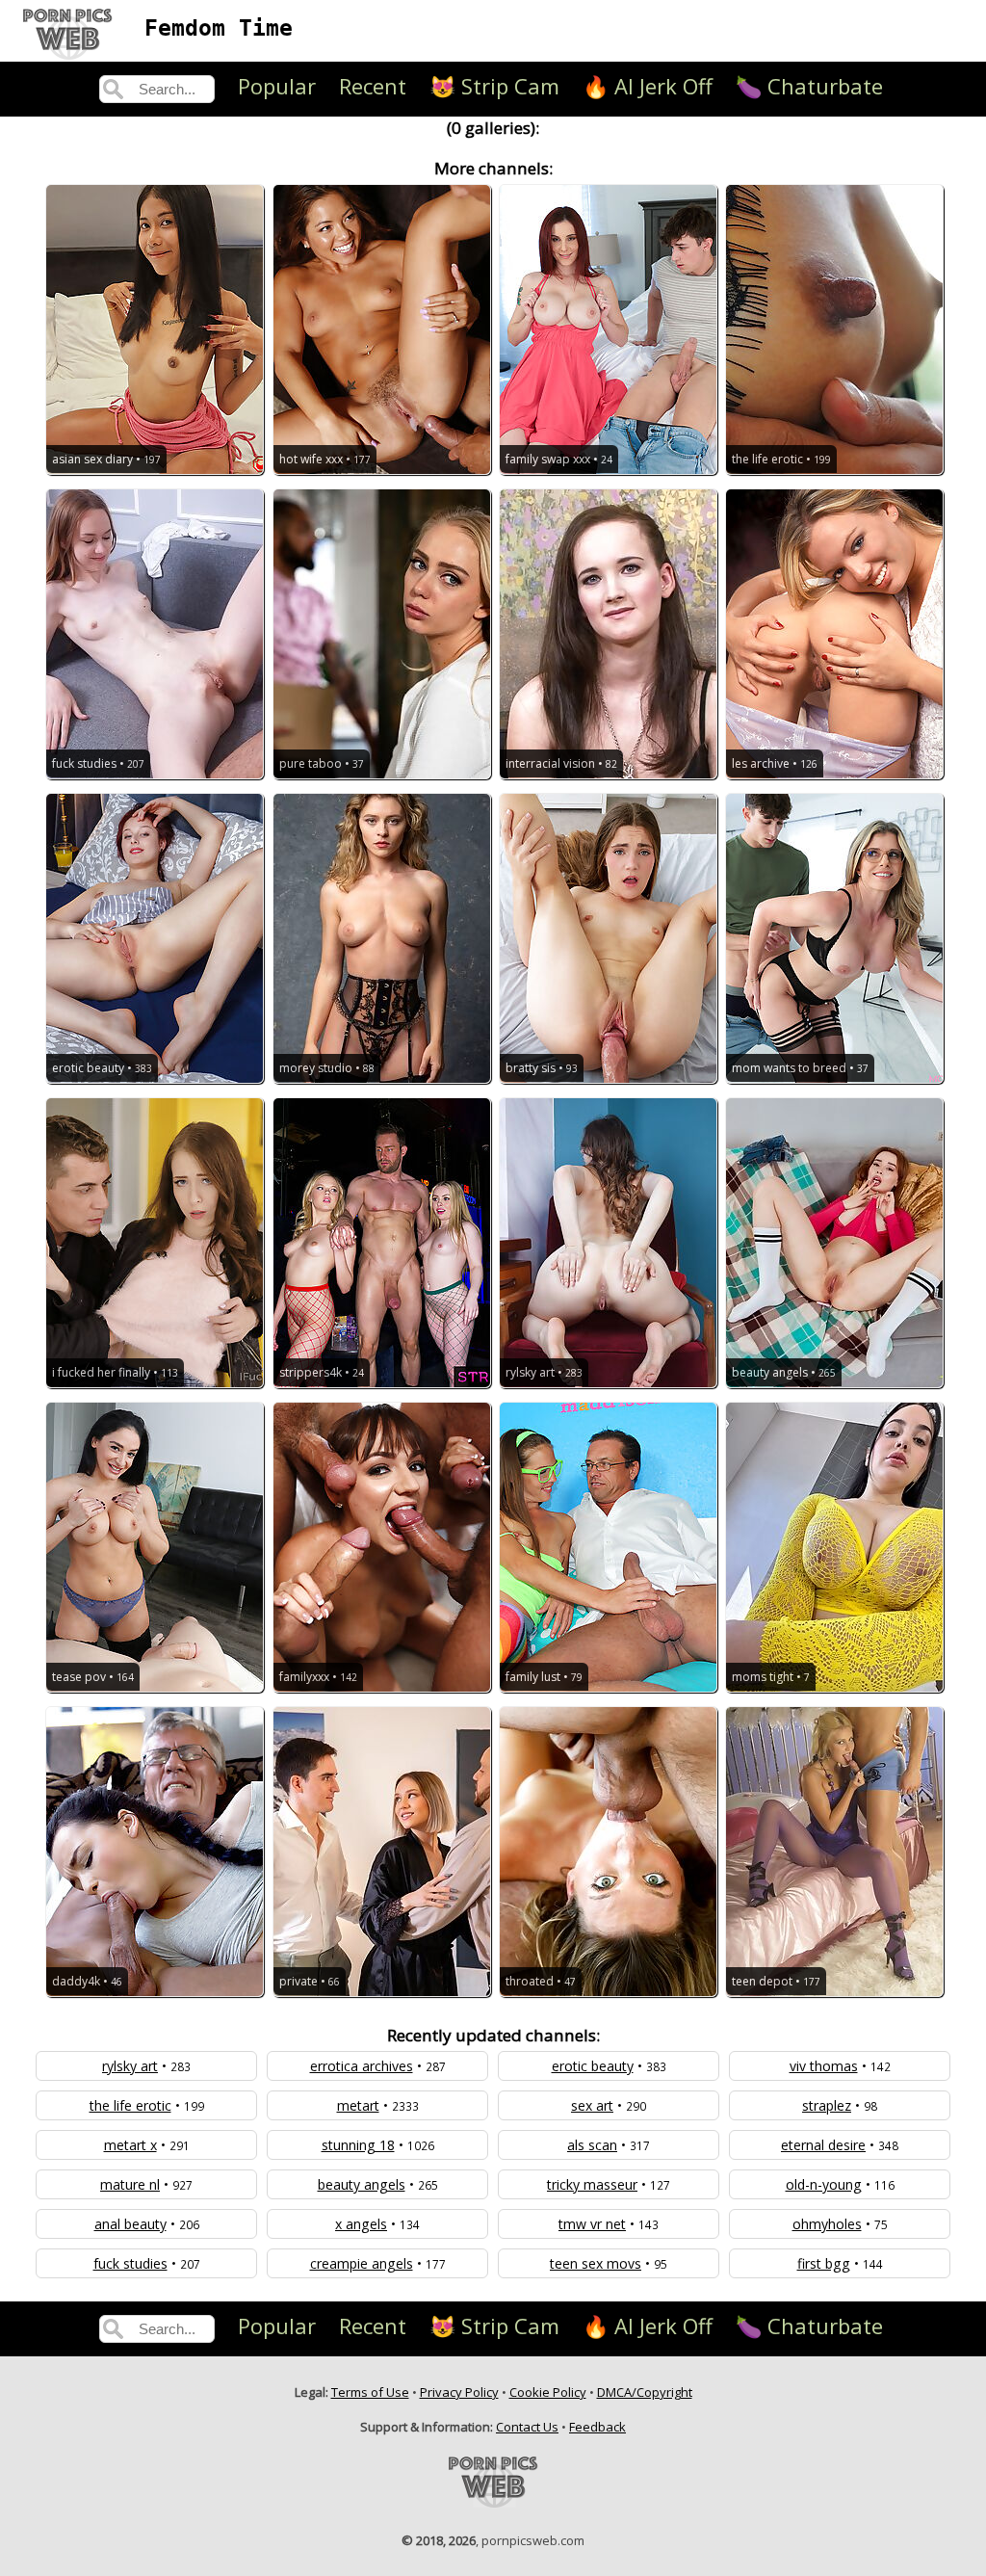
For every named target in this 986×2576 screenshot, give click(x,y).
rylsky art (130, 2066)
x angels (361, 2224)
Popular (277, 86)
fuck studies (130, 2263)
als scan (592, 2145)
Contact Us (527, 2427)
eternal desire (823, 2145)
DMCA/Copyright (645, 2392)
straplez (827, 2105)
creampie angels (362, 2263)
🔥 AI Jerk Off (648, 86)
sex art (592, 2105)
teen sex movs (596, 2263)
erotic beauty (593, 2066)
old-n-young (824, 2184)
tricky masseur (592, 2184)
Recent (373, 86)
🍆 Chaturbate (809, 86)
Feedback (597, 2427)
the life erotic (130, 2105)
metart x (130, 2145)
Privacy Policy (459, 2392)
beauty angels (362, 2184)
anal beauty (130, 2224)
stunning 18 (358, 2145)
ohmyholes (827, 2224)
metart (358, 2105)
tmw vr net (592, 2224)
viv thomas (824, 2066)
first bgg (824, 2263)
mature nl (130, 2184)
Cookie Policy (548, 2392)
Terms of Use (370, 2392)
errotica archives (362, 2066)
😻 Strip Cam (494, 86)
